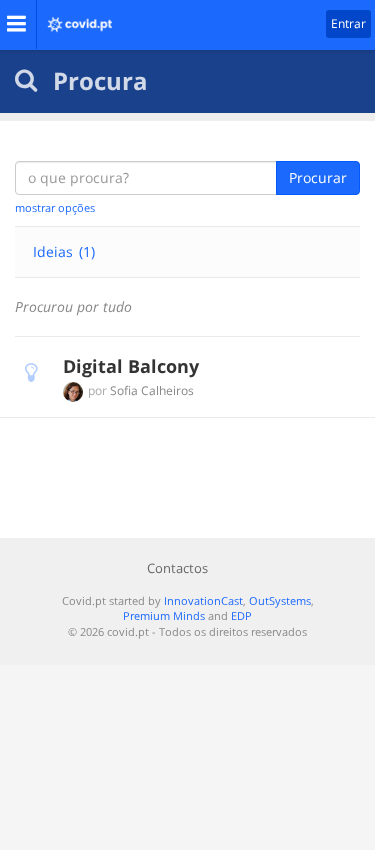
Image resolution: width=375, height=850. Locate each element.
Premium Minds (164, 615)
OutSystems (280, 600)
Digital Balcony (131, 366)
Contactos (177, 568)
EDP (241, 615)
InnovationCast (203, 600)
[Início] (74, 18)
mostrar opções (55, 207)
